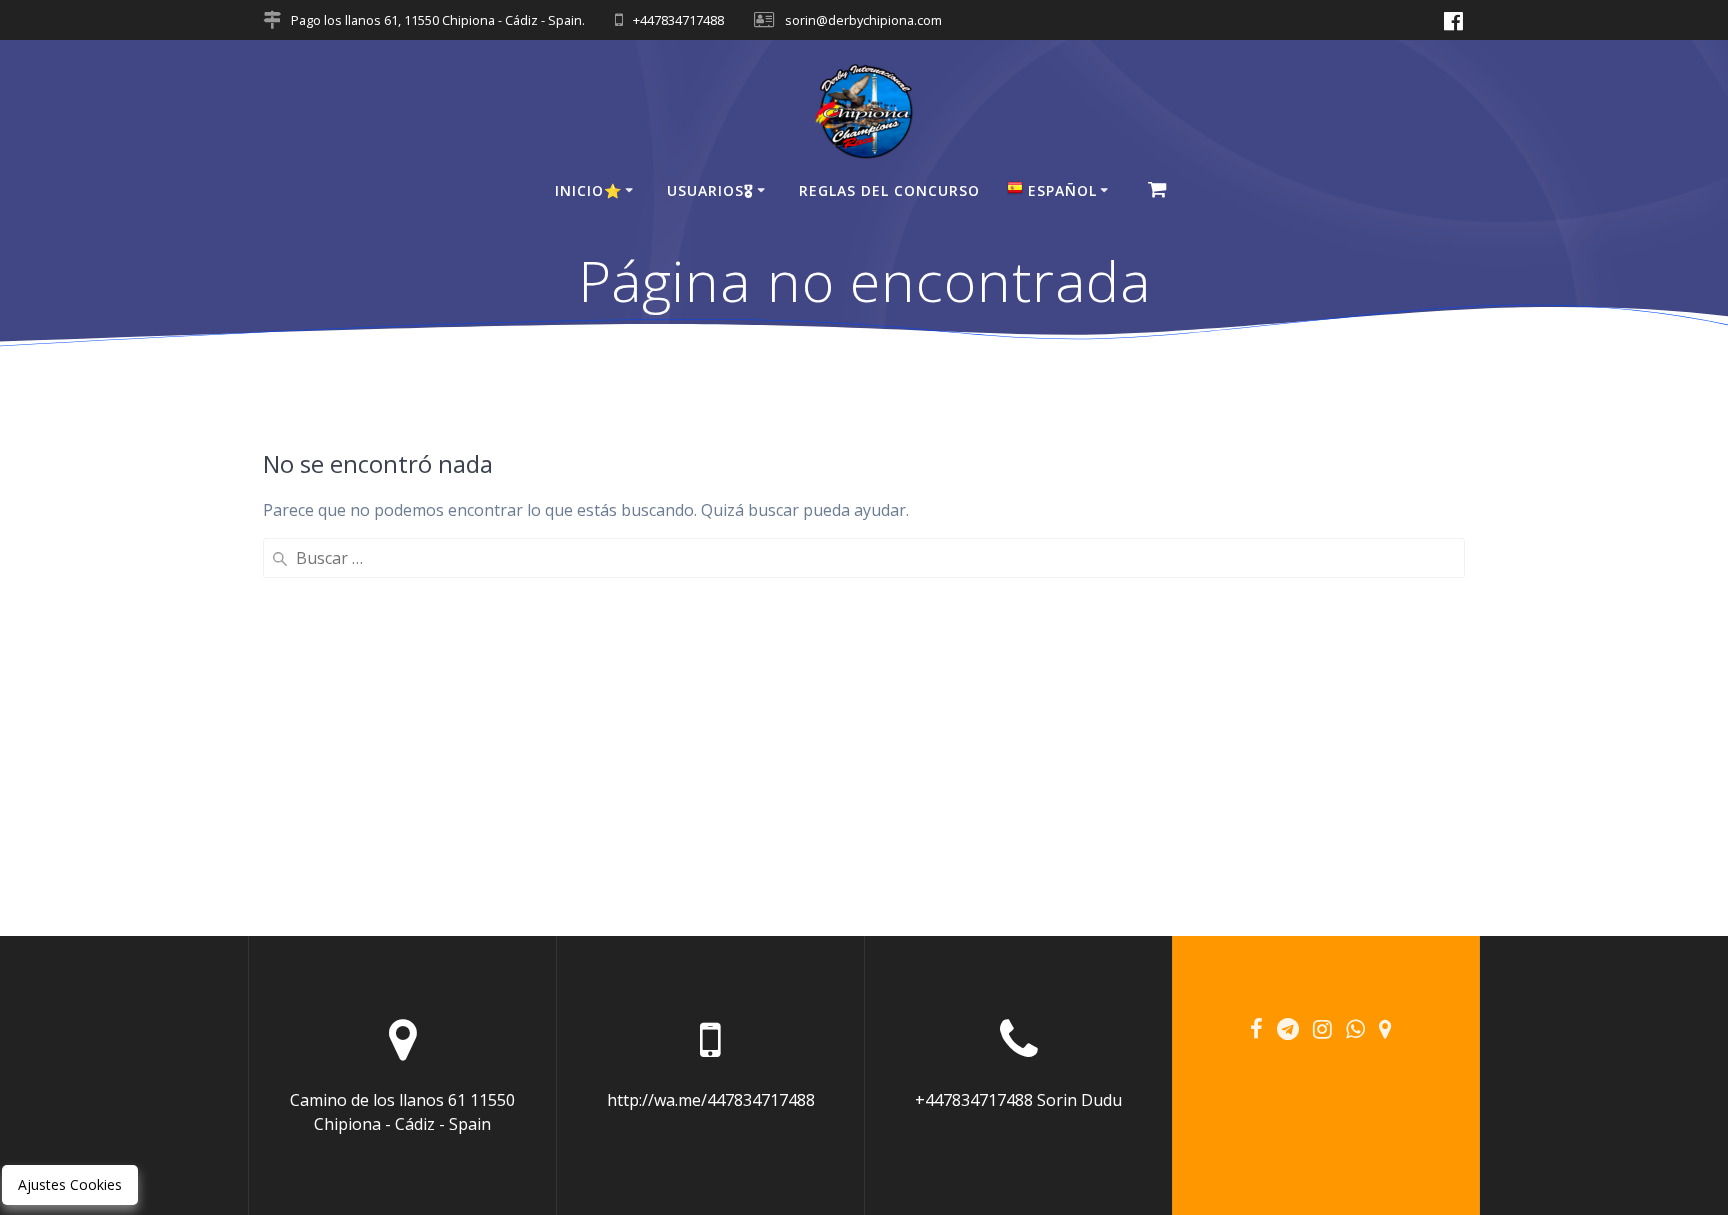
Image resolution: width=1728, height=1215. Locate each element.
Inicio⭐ (588, 190)
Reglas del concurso (889, 190)
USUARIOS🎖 (710, 190)
